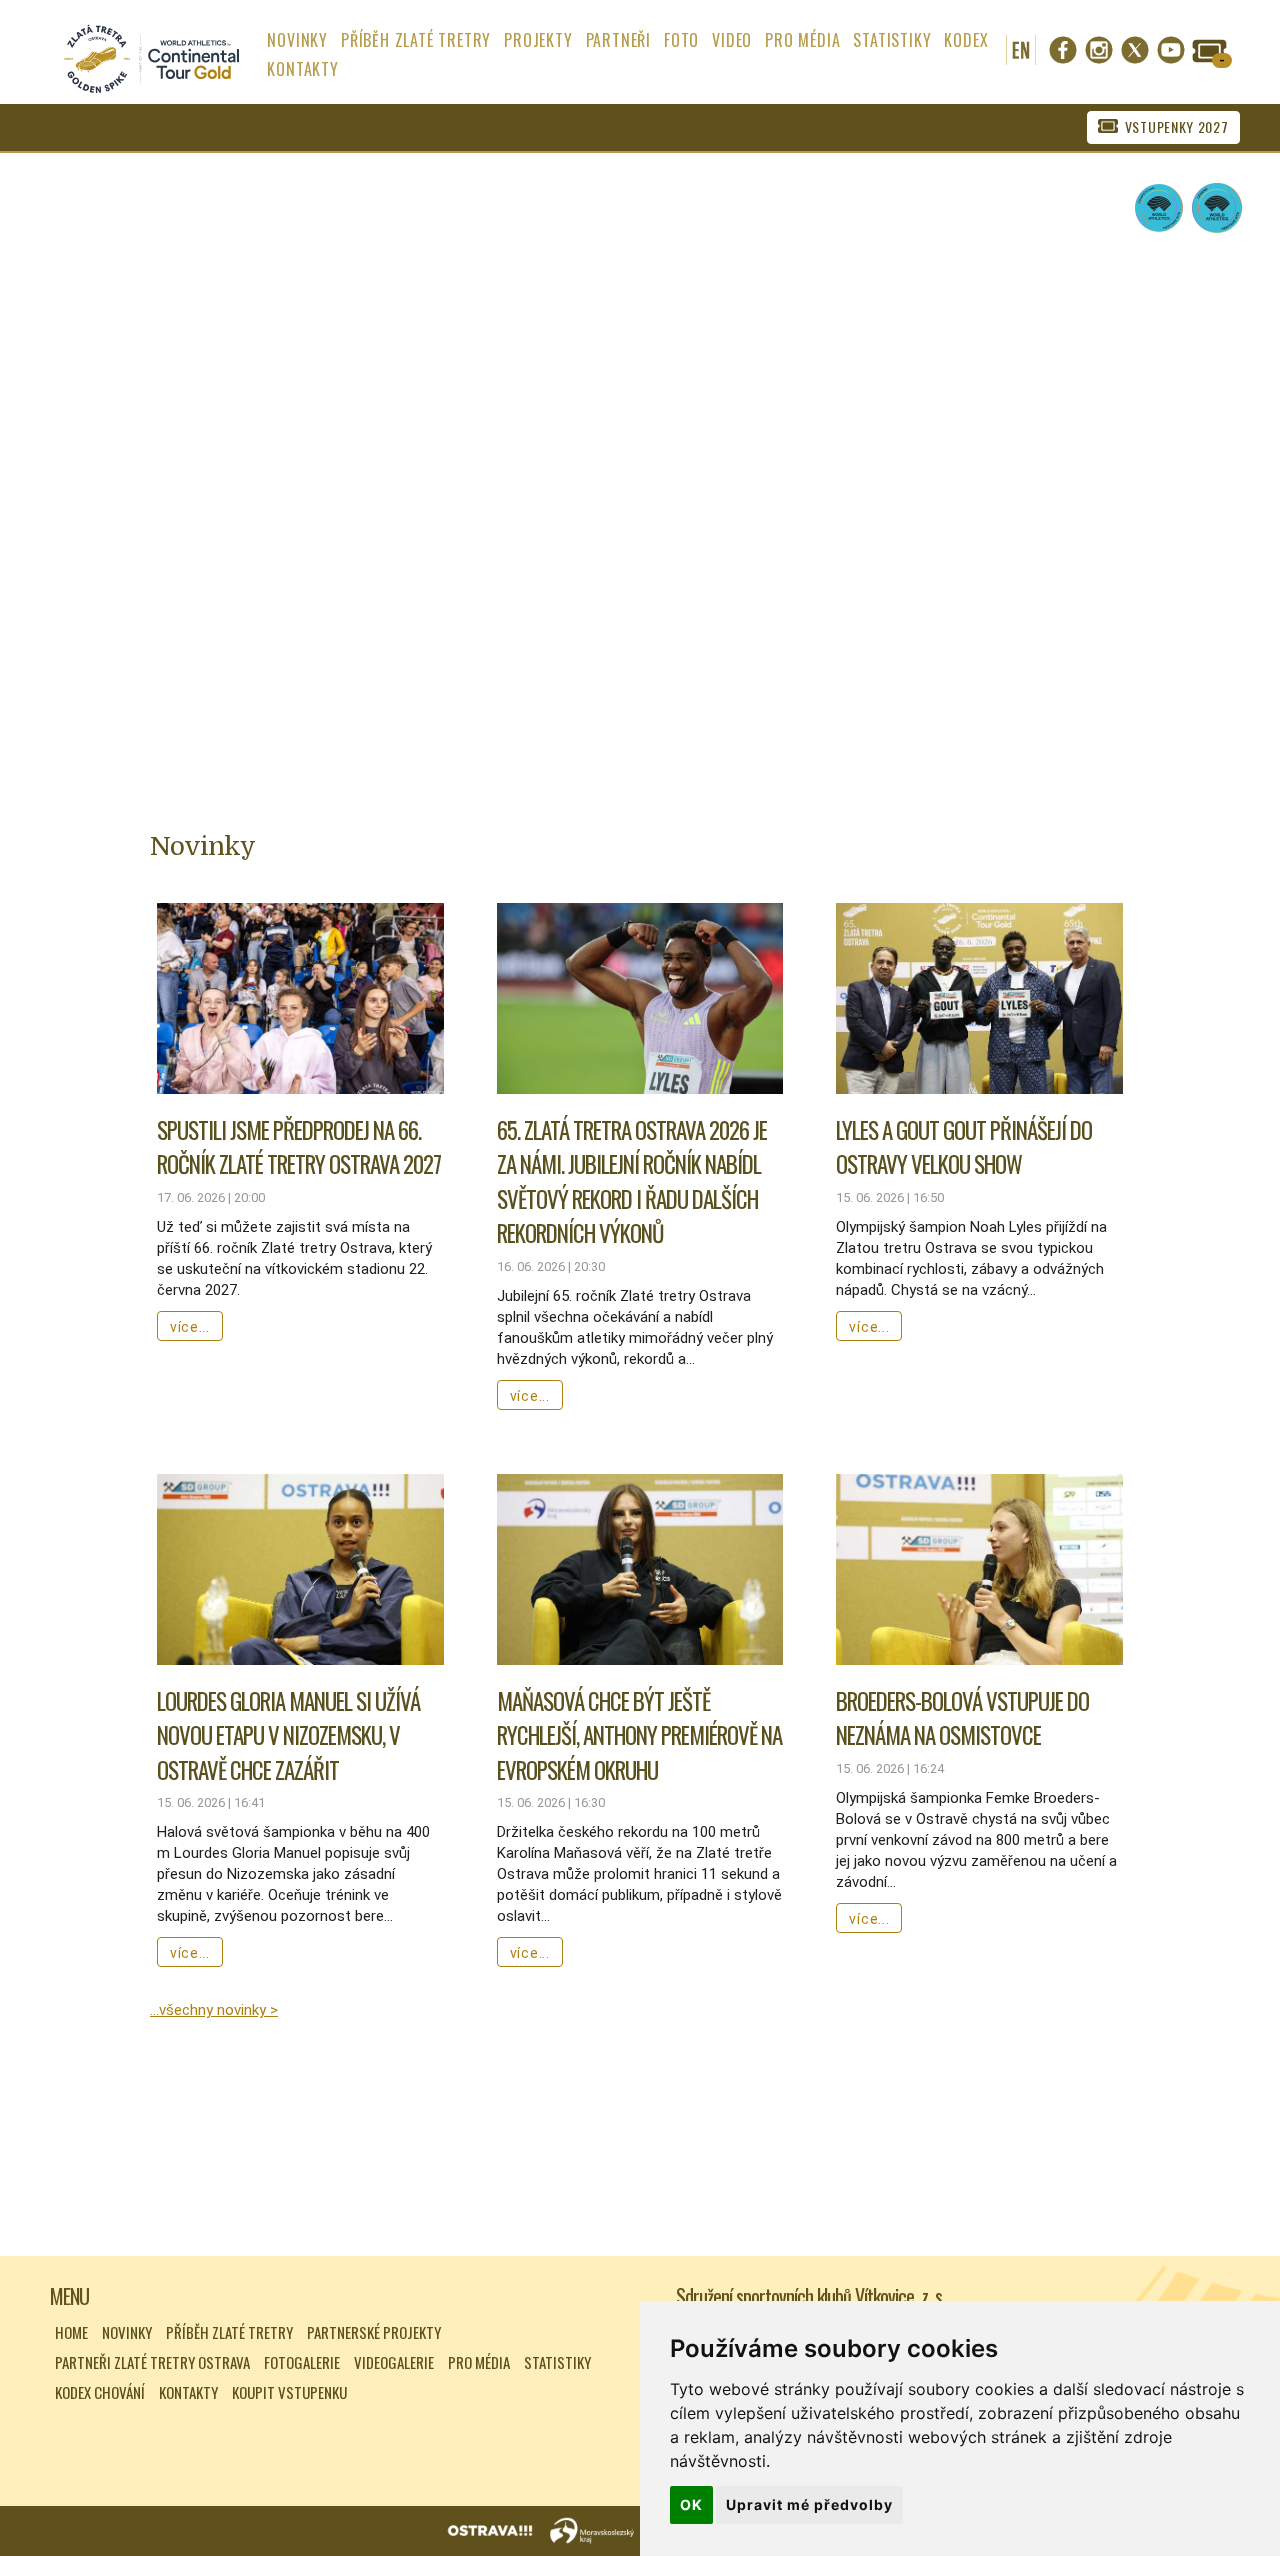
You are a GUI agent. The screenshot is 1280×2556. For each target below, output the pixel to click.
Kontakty (188, 2392)
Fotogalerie (302, 2362)
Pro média (479, 2362)
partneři (618, 40)
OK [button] (691, 2504)
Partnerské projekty (374, 2332)
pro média (802, 40)
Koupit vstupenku (289, 2392)
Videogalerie (394, 2362)
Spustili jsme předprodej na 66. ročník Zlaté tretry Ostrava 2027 (299, 1147)
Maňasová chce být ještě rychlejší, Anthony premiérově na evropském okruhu (639, 1735)
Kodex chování (100, 2392)
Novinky (127, 2332)
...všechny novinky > (214, 2010)
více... (190, 1327)
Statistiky (557, 2362)
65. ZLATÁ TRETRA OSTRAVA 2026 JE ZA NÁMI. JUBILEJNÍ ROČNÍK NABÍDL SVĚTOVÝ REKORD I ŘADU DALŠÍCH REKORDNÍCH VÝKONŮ (632, 1182)
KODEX (966, 40)
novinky (297, 40)
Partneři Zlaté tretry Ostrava (152, 2362)
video (732, 40)
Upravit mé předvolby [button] (809, 2504)
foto (681, 40)
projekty (538, 40)
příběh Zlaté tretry (416, 40)
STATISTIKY (892, 40)
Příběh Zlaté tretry (229, 2332)
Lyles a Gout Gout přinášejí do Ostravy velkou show (964, 1147)
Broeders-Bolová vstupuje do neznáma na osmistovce (962, 1718)
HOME (71, 2332)
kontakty (302, 69)
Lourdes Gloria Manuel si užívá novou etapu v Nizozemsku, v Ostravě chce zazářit (288, 1735)
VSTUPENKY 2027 (1177, 126)
